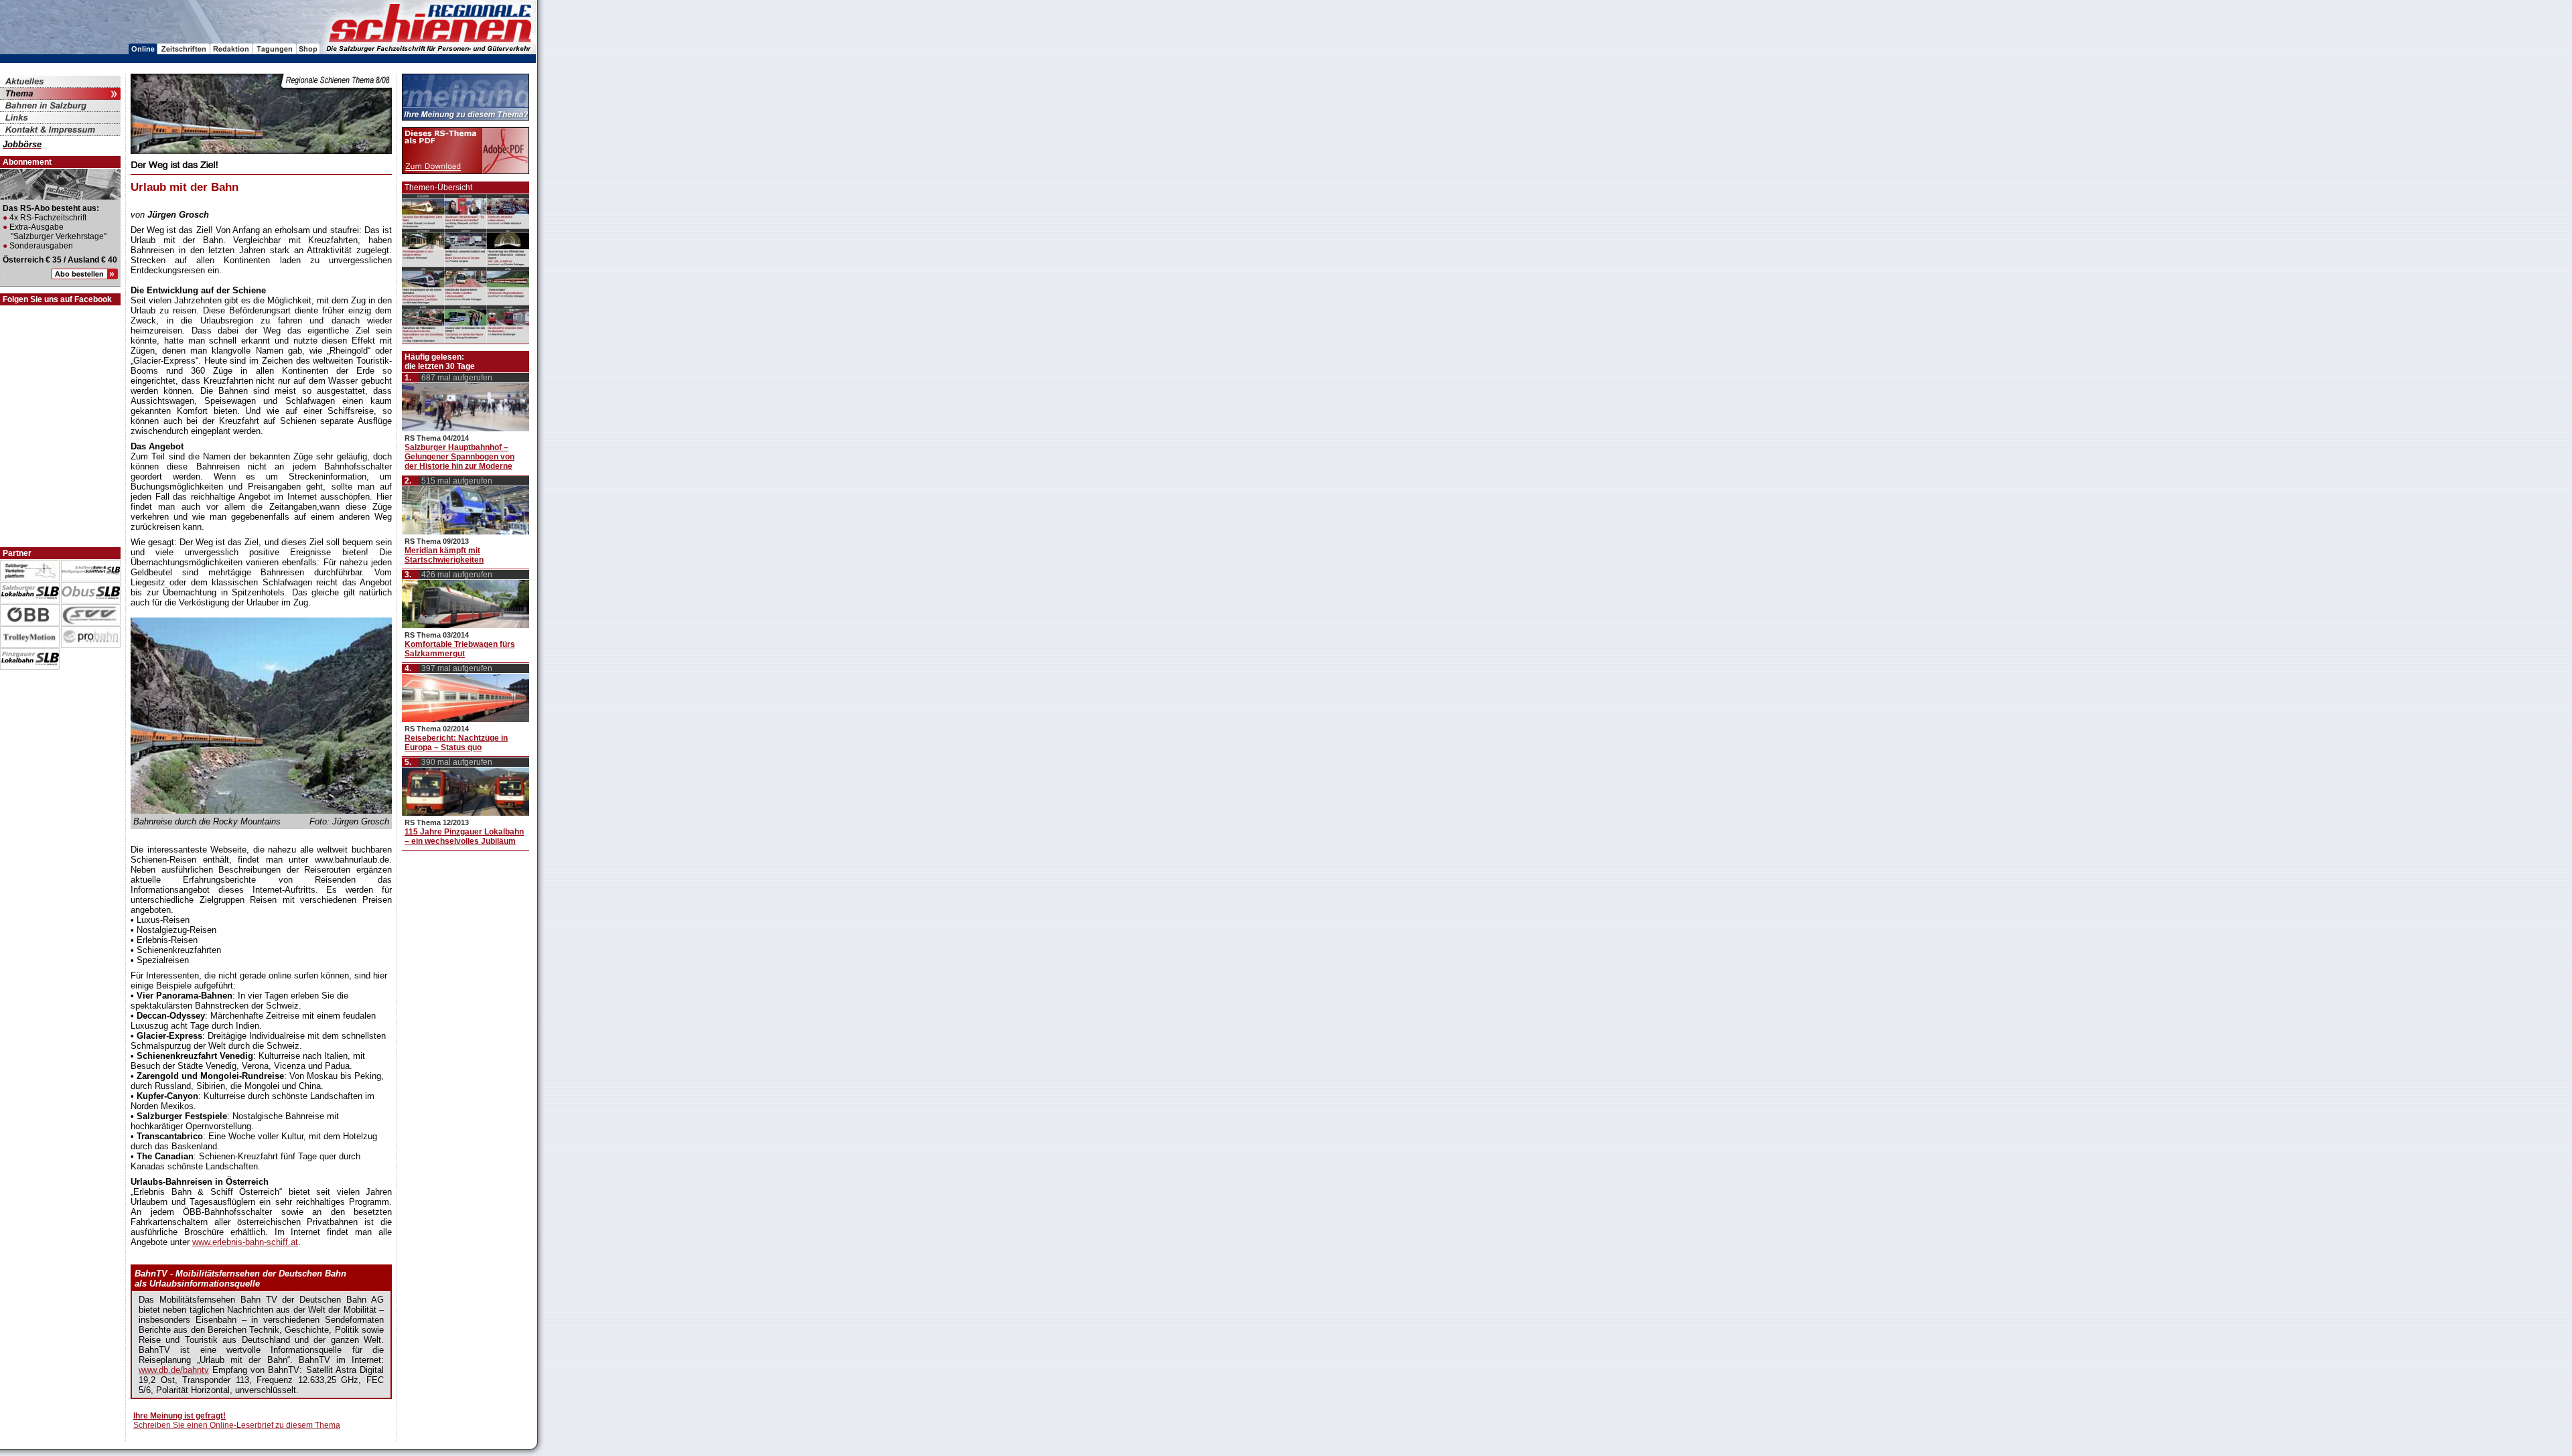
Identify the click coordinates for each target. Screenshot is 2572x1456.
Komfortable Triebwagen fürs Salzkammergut (460, 649)
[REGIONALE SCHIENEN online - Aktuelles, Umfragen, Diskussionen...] (143, 51)
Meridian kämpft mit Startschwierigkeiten (444, 555)
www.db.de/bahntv (174, 1370)
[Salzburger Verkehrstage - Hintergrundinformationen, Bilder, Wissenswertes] (275, 51)
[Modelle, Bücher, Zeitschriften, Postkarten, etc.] (308, 51)
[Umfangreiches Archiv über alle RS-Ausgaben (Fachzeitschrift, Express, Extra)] (184, 51)
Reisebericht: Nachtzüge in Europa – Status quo (456, 743)
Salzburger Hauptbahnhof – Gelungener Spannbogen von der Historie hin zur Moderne (459, 457)
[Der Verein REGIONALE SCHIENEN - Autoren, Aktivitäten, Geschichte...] (232, 51)
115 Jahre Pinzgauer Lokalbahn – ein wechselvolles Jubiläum (464, 836)
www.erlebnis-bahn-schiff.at (245, 1242)
